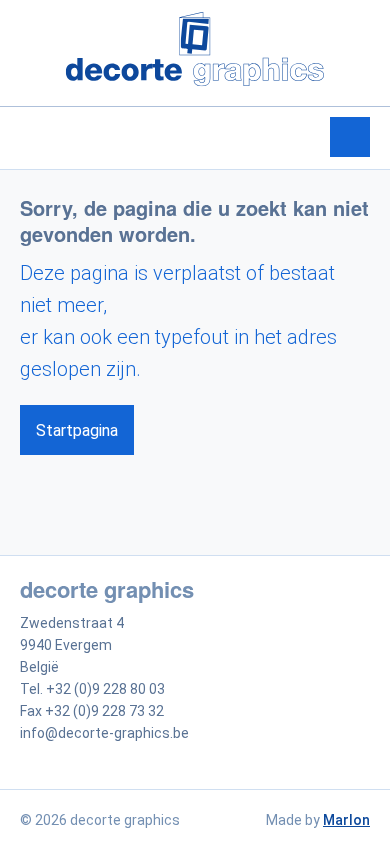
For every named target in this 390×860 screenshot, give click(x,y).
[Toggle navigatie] (350, 137)
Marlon (346, 820)
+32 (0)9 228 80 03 (105, 689)
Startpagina (77, 430)
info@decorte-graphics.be (104, 733)
